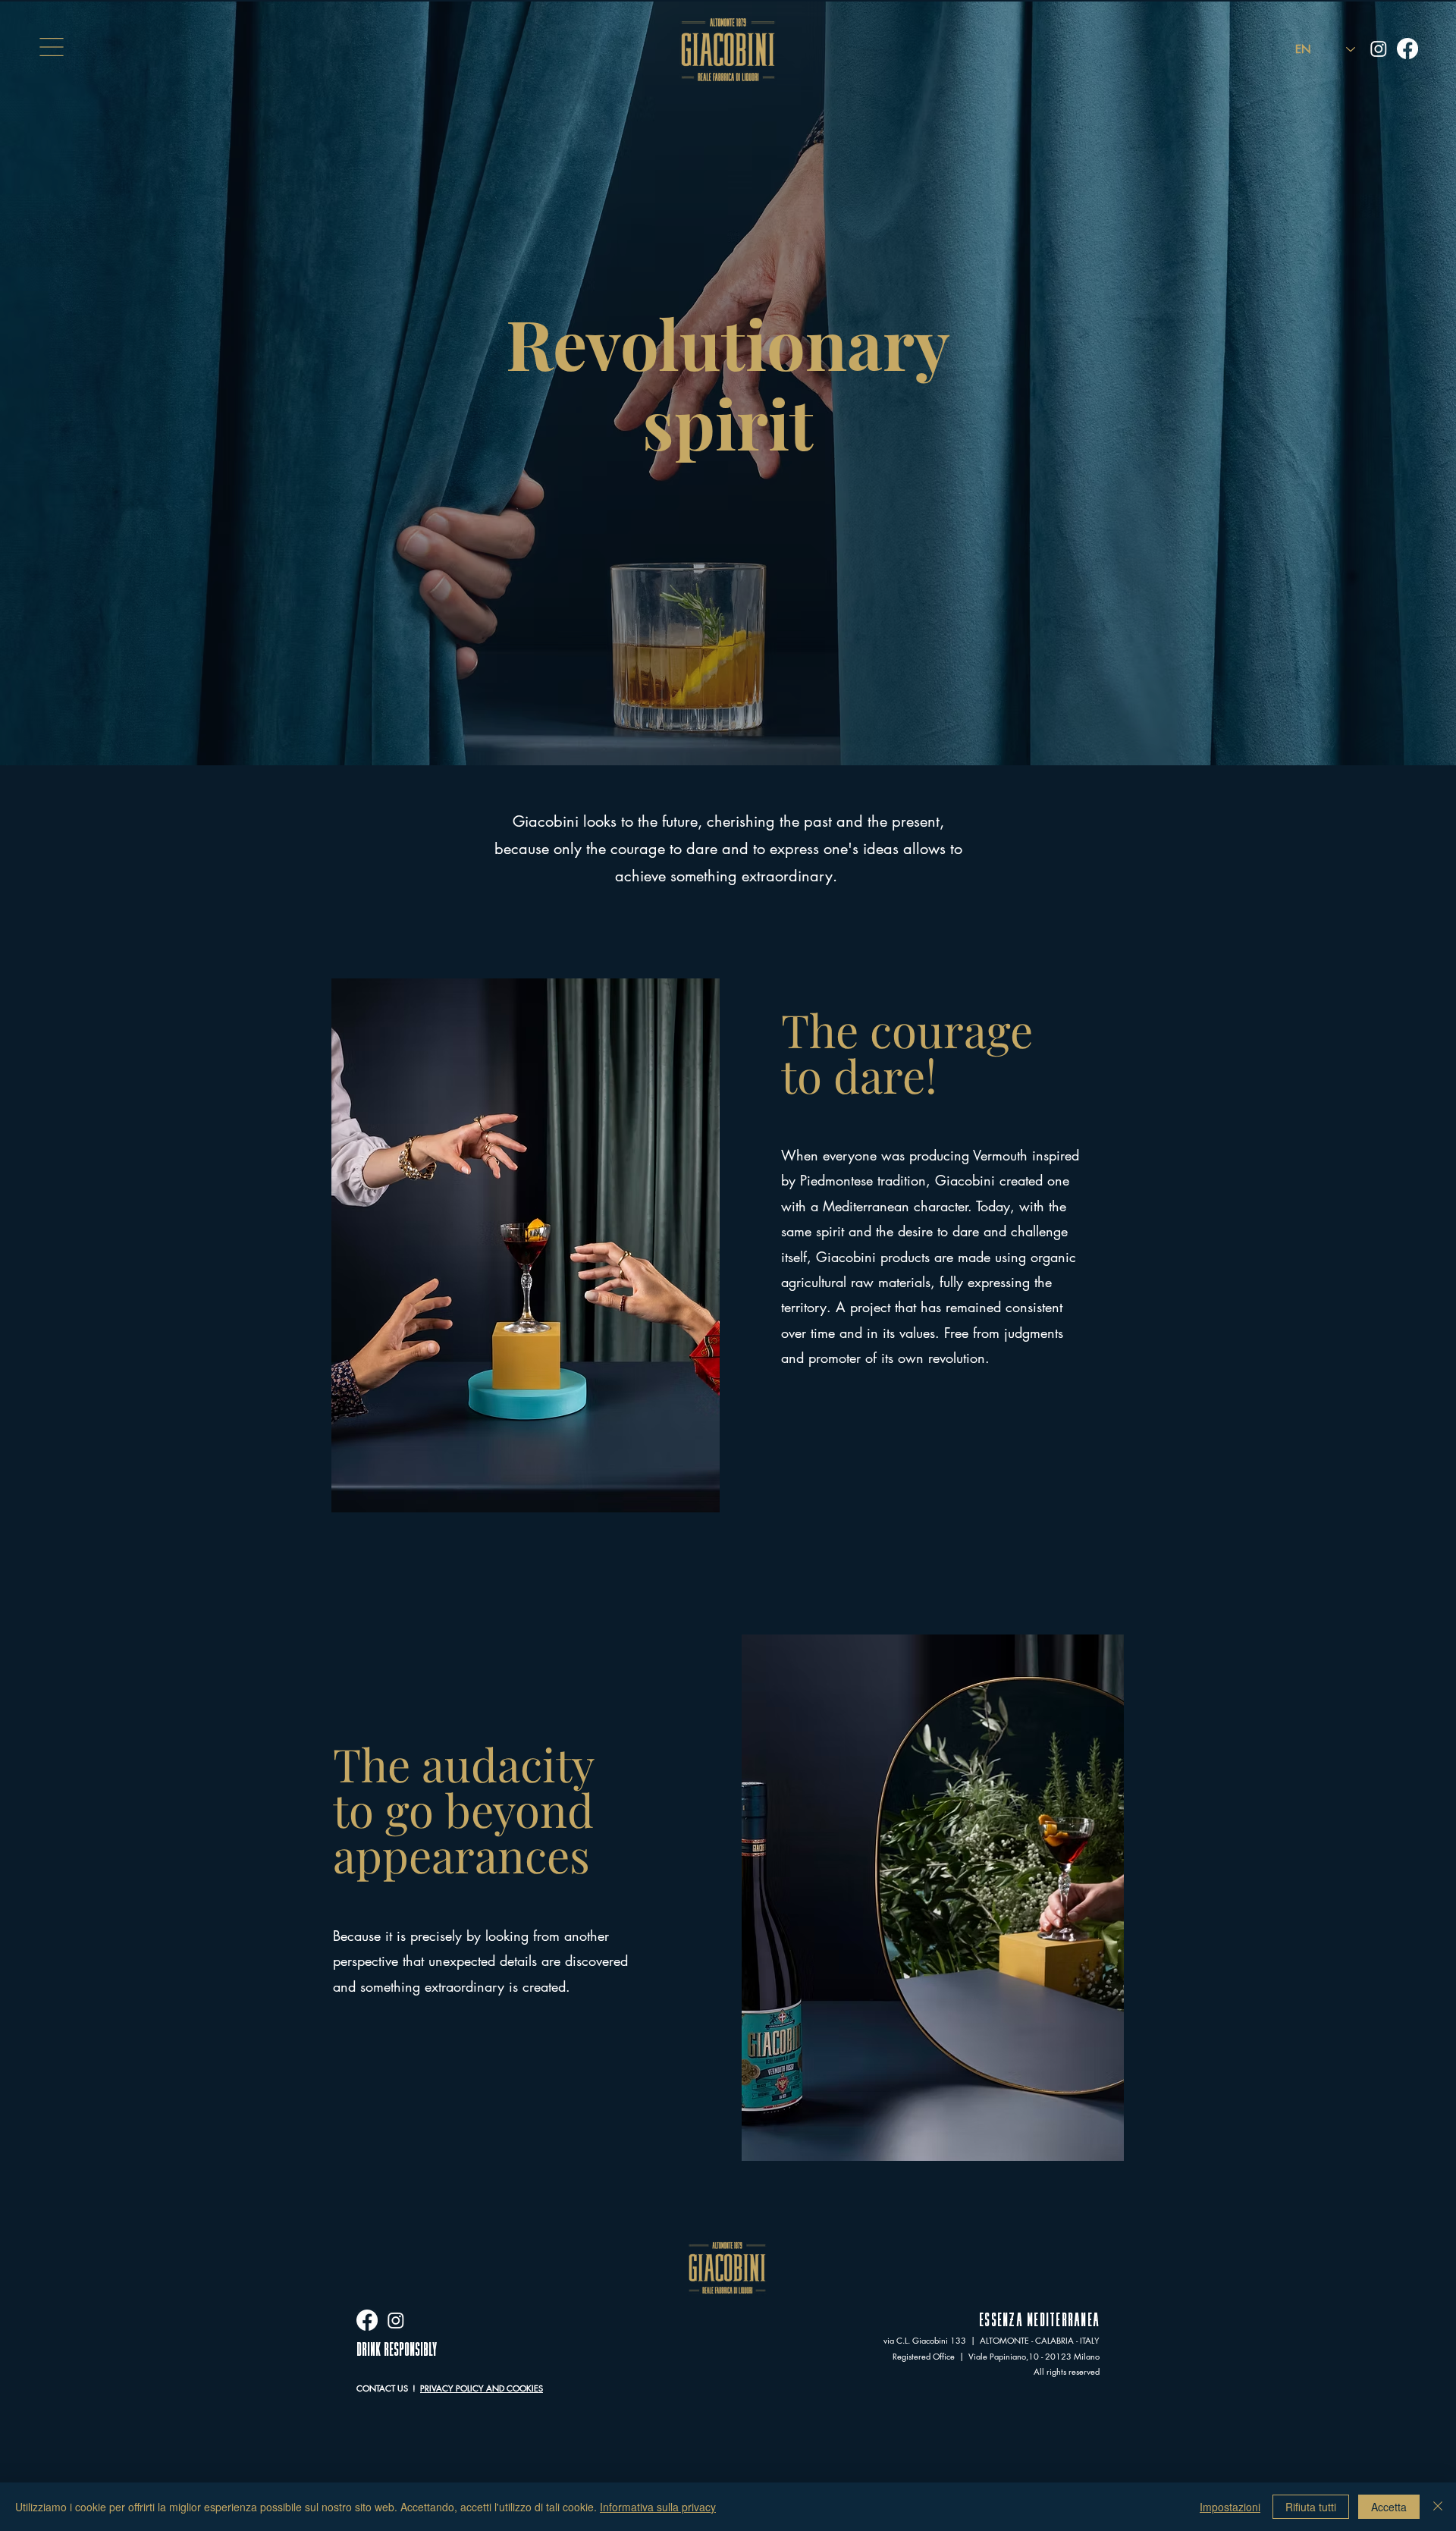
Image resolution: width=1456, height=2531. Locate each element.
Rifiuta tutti (1311, 2507)
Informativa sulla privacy (658, 2507)
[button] (52, 47)
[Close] (1438, 2507)
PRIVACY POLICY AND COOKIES (482, 2388)
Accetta (1389, 2507)
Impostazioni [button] (1230, 2507)
